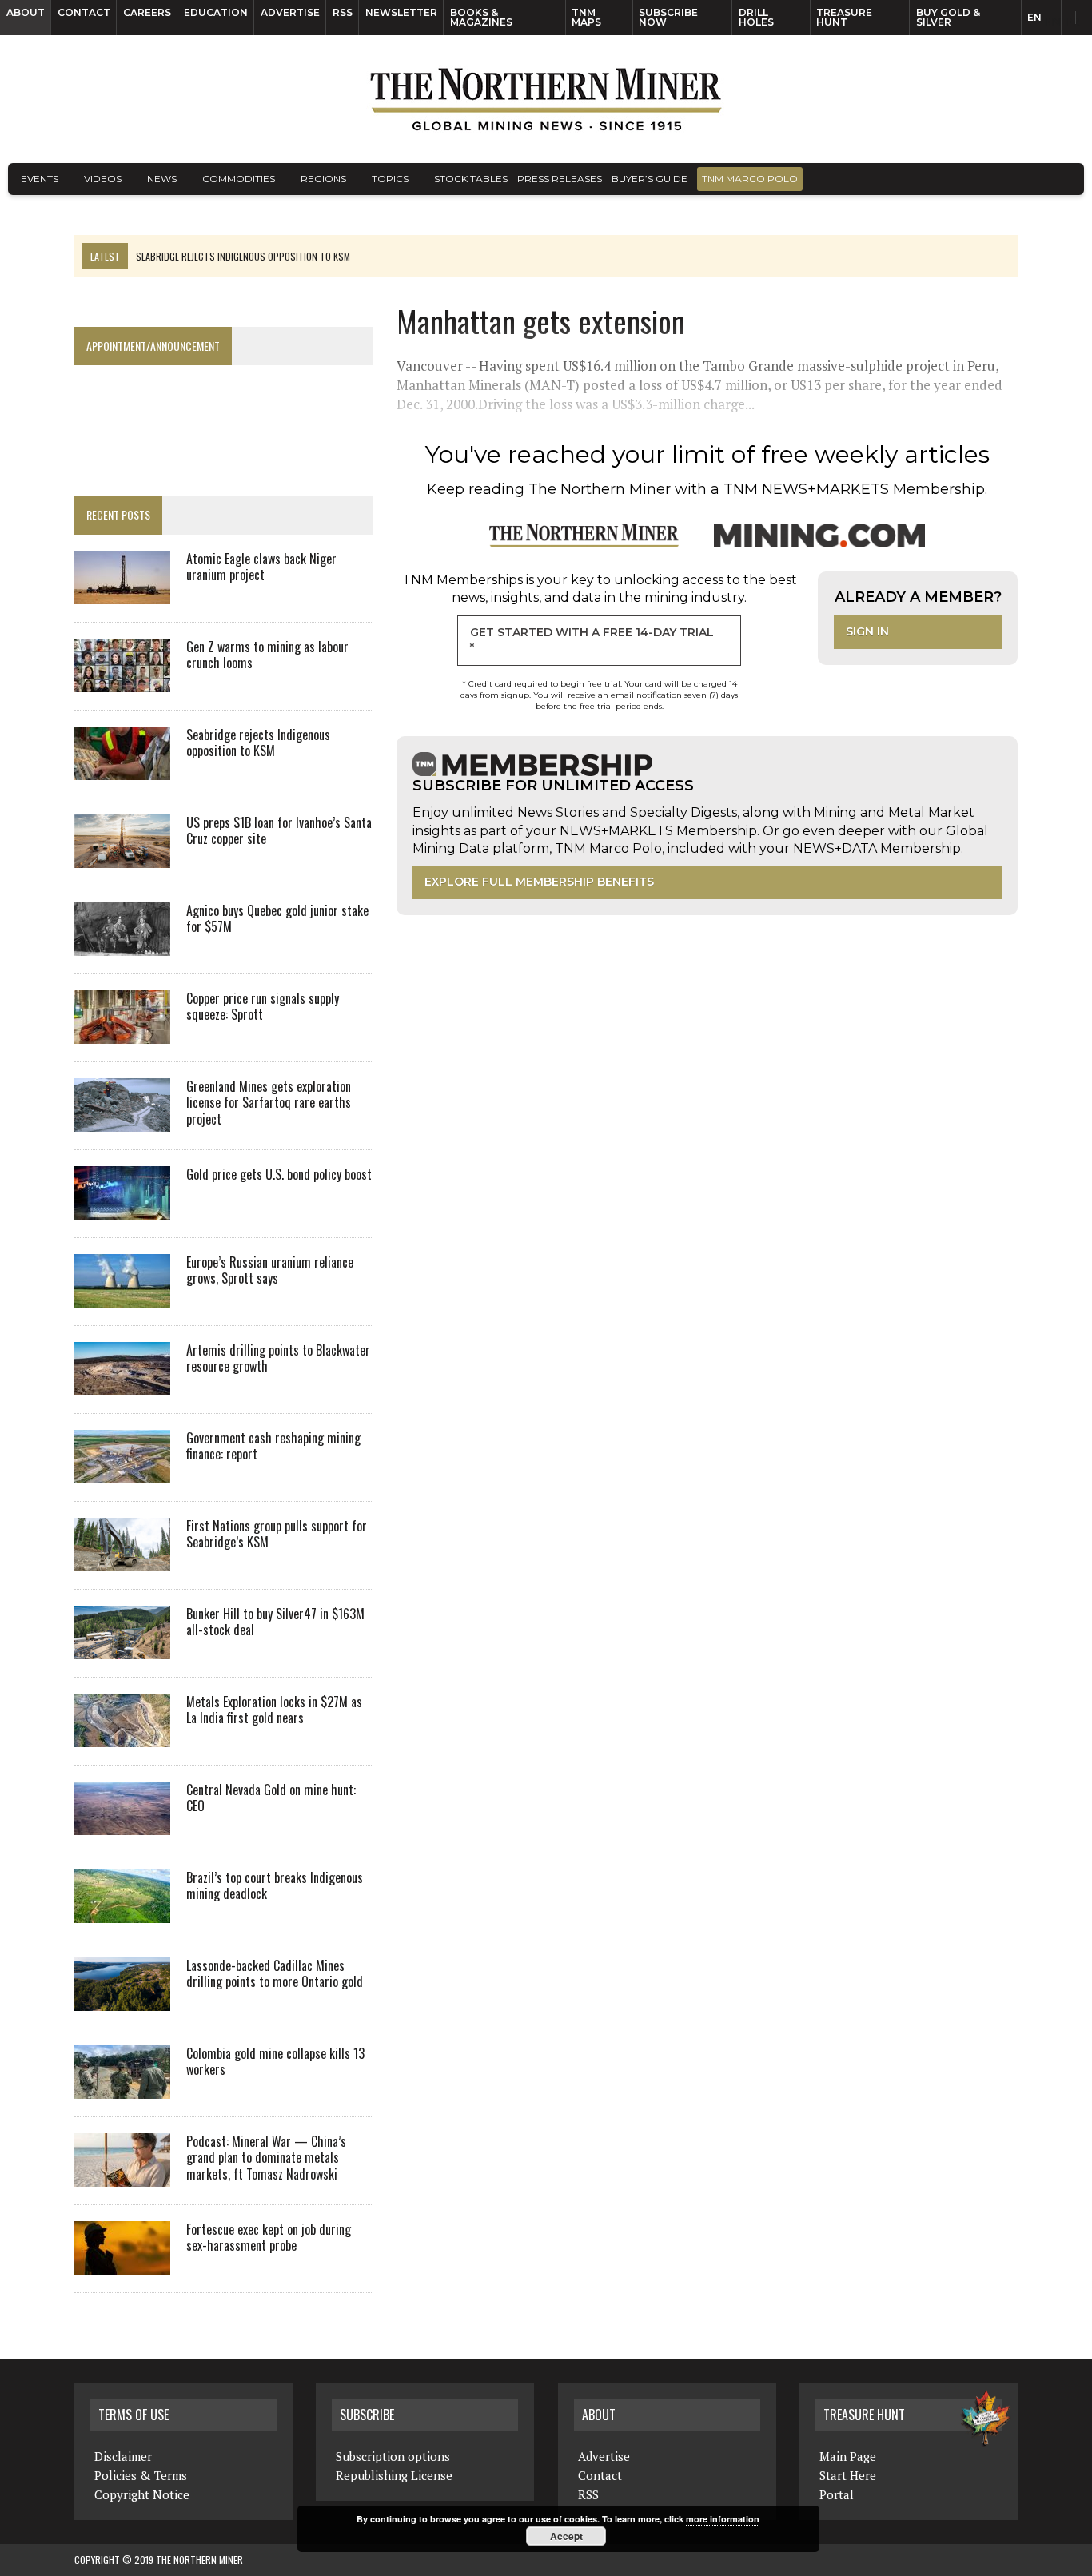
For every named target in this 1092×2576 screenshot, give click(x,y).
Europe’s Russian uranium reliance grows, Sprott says (270, 1270)
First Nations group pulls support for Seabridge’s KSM (277, 1534)
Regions (323, 179)
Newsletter (401, 12)
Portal (837, 2494)
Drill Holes (756, 17)
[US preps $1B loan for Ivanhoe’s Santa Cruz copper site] (122, 857)
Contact (84, 12)
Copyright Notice (142, 2494)
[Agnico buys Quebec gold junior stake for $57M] (122, 945)
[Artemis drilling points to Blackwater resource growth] (122, 1384)
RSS (343, 12)
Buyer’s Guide (650, 179)
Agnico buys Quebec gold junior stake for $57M (277, 919)
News (162, 179)
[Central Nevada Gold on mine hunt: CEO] (122, 1824)
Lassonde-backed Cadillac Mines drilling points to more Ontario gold (275, 1974)
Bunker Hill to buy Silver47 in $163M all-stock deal (275, 1622)
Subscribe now (668, 17)
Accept (566, 2536)
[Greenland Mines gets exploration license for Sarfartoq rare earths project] (122, 1121)
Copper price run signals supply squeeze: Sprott (263, 1007)
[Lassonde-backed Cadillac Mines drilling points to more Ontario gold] (122, 2000)
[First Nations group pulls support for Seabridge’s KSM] (122, 1560)
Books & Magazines (481, 17)
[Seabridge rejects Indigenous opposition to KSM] (122, 769)
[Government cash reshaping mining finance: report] (122, 1472)
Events (40, 179)
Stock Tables (471, 179)
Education (216, 12)
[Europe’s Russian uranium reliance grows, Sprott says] (122, 1296)
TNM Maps (586, 17)
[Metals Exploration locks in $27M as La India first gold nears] (122, 1736)
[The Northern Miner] (546, 99)
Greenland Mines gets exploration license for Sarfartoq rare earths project (269, 1103)
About (26, 12)
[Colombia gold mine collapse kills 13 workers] (122, 2088)
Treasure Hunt (844, 17)
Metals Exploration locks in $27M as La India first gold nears (274, 1710)
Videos (103, 179)
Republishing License (394, 2475)
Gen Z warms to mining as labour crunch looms (267, 655)
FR (1072, 22)
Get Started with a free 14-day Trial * (592, 640)
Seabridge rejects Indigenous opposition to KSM (258, 743)
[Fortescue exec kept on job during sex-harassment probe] (122, 2263)
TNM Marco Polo (750, 179)
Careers (147, 12)
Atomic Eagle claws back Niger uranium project (261, 567)
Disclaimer (123, 2456)
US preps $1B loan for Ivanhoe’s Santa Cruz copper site (279, 831)
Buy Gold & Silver (948, 17)
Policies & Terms (141, 2475)
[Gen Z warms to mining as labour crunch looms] (122, 681)
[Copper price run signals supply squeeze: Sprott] (122, 1033)
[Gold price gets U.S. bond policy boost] (122, 1208)
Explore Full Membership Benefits (539, 882)
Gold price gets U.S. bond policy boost (279, 1174)
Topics (390, 179)
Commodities (239, 179)
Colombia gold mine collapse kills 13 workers (275, 2062)
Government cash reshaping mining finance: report (273, 1446)
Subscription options (393, 2456)
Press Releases (560, 179)
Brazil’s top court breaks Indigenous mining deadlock (275, 1886)
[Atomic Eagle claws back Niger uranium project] (122, 593)
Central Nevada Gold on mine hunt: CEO (271, 1798)
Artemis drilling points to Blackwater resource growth (278, 1358)
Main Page (848, 2456)
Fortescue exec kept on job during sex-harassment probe (269, 2238)
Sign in (867, 631)
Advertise (290, 12)
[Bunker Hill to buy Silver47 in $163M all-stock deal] (122, 1648)
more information (723, 2519)
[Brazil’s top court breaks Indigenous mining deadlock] (122, 1912)
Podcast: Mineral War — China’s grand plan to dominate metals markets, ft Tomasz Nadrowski (266, 2158)
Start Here (848, 2475)
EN (1034, 17)
